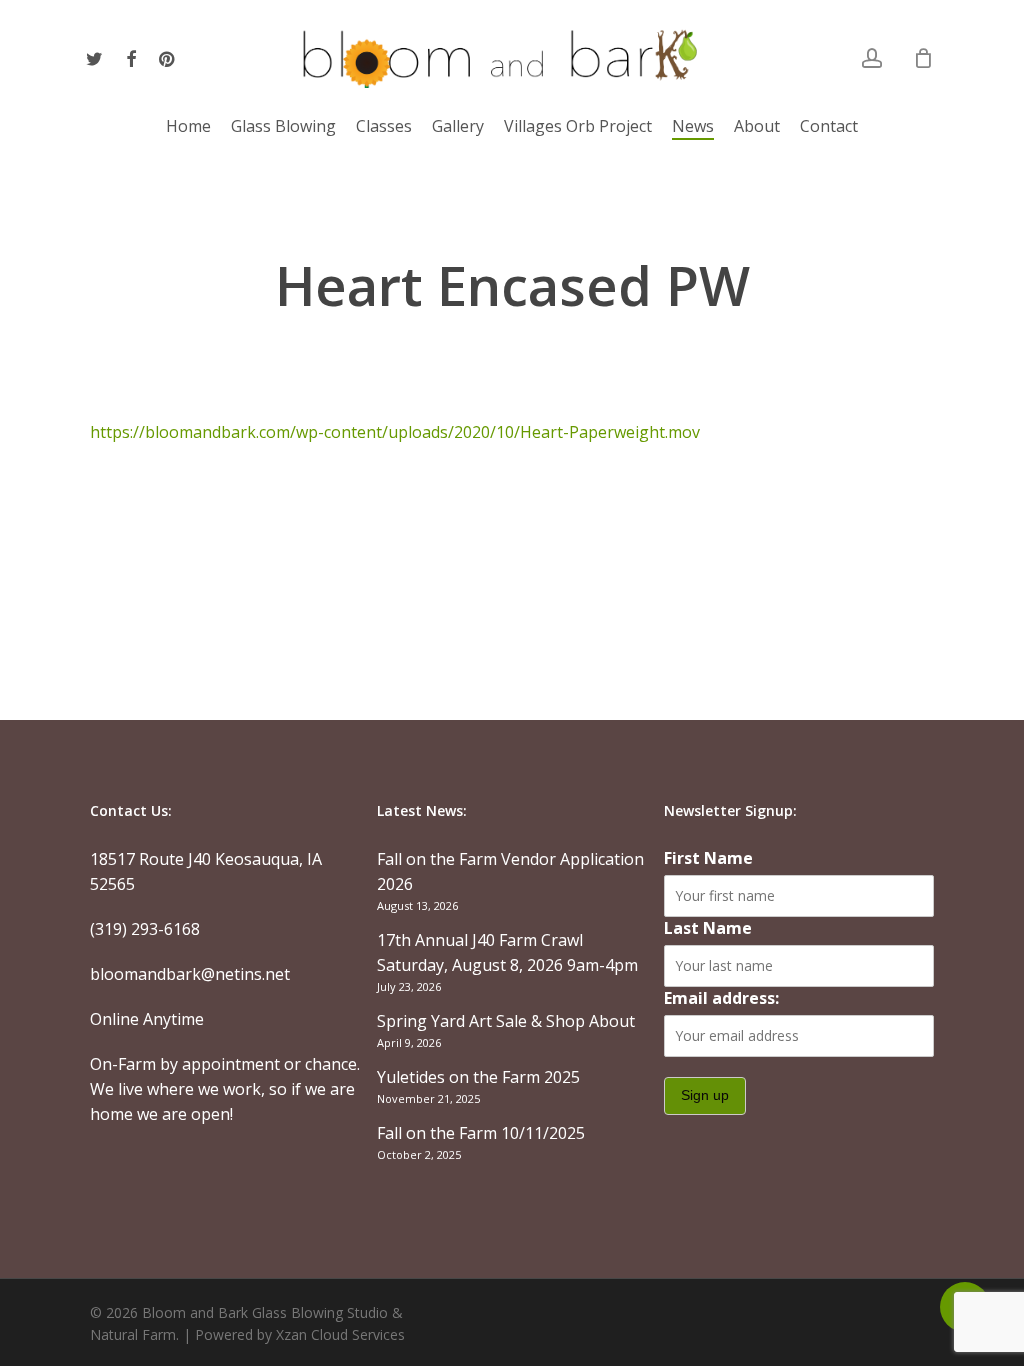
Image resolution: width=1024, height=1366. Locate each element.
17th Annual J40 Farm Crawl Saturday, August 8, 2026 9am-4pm (507, 952)
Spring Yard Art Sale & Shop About (506, 1021)
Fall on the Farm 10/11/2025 (481, 1133)
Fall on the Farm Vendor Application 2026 (510, 871)
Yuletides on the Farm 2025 (478, 1077)
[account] (872, 58)
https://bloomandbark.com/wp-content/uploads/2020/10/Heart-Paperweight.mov (395, 432)
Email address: (721, 998)
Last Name (708, 928)
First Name (708, 858)
